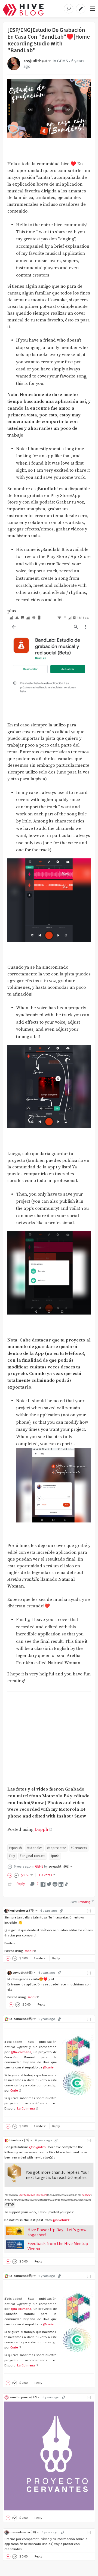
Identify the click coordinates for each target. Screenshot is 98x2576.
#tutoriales (34, 1848)
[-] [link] (89, 1910)
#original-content (33, 1856)
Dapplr (42, 1830)
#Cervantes (79, 1848)
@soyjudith (37, 2147)
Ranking (86, 2195)
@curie (48, 2067)
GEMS (62, 61)
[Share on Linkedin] (61, 1884)
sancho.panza (23, 2397)
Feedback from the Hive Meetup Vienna (58, 2246)
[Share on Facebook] (43, 1884)
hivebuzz (19, 2140)
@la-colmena (21, 2052)
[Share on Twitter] (49, 1884)
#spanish (15, 1848)
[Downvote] (16, 1875)
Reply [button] (56, 1958)
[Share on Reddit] (55, 1884)
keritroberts (22, 1910)
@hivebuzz (61, 2220)
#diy (12, 1856)
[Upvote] (11, 1875)
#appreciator (56, 1848)
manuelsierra (23, 2532)
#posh (55, 1856)
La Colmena (26, 2108)
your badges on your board (33, 2195)
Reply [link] (21, 1884)
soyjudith (36, 61)
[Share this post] (66, 1884)
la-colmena (21, 2019)
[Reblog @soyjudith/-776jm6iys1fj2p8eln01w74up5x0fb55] (10, 1884)
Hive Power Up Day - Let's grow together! (57, 2232)
